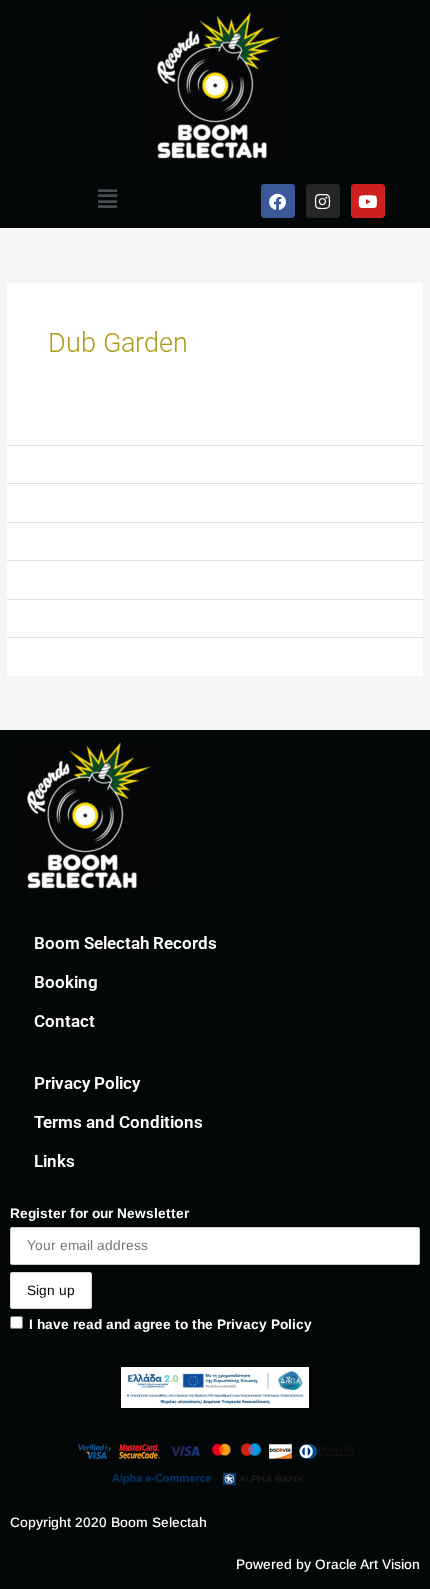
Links (54, 1161)
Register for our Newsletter (99, 1213)
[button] (107, 199)
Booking (66, 982)
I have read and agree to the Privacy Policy (170, 1324)
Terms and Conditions (118, 1122)
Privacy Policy (87, 1083)
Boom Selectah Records (125, 943)
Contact (64, 1021)
